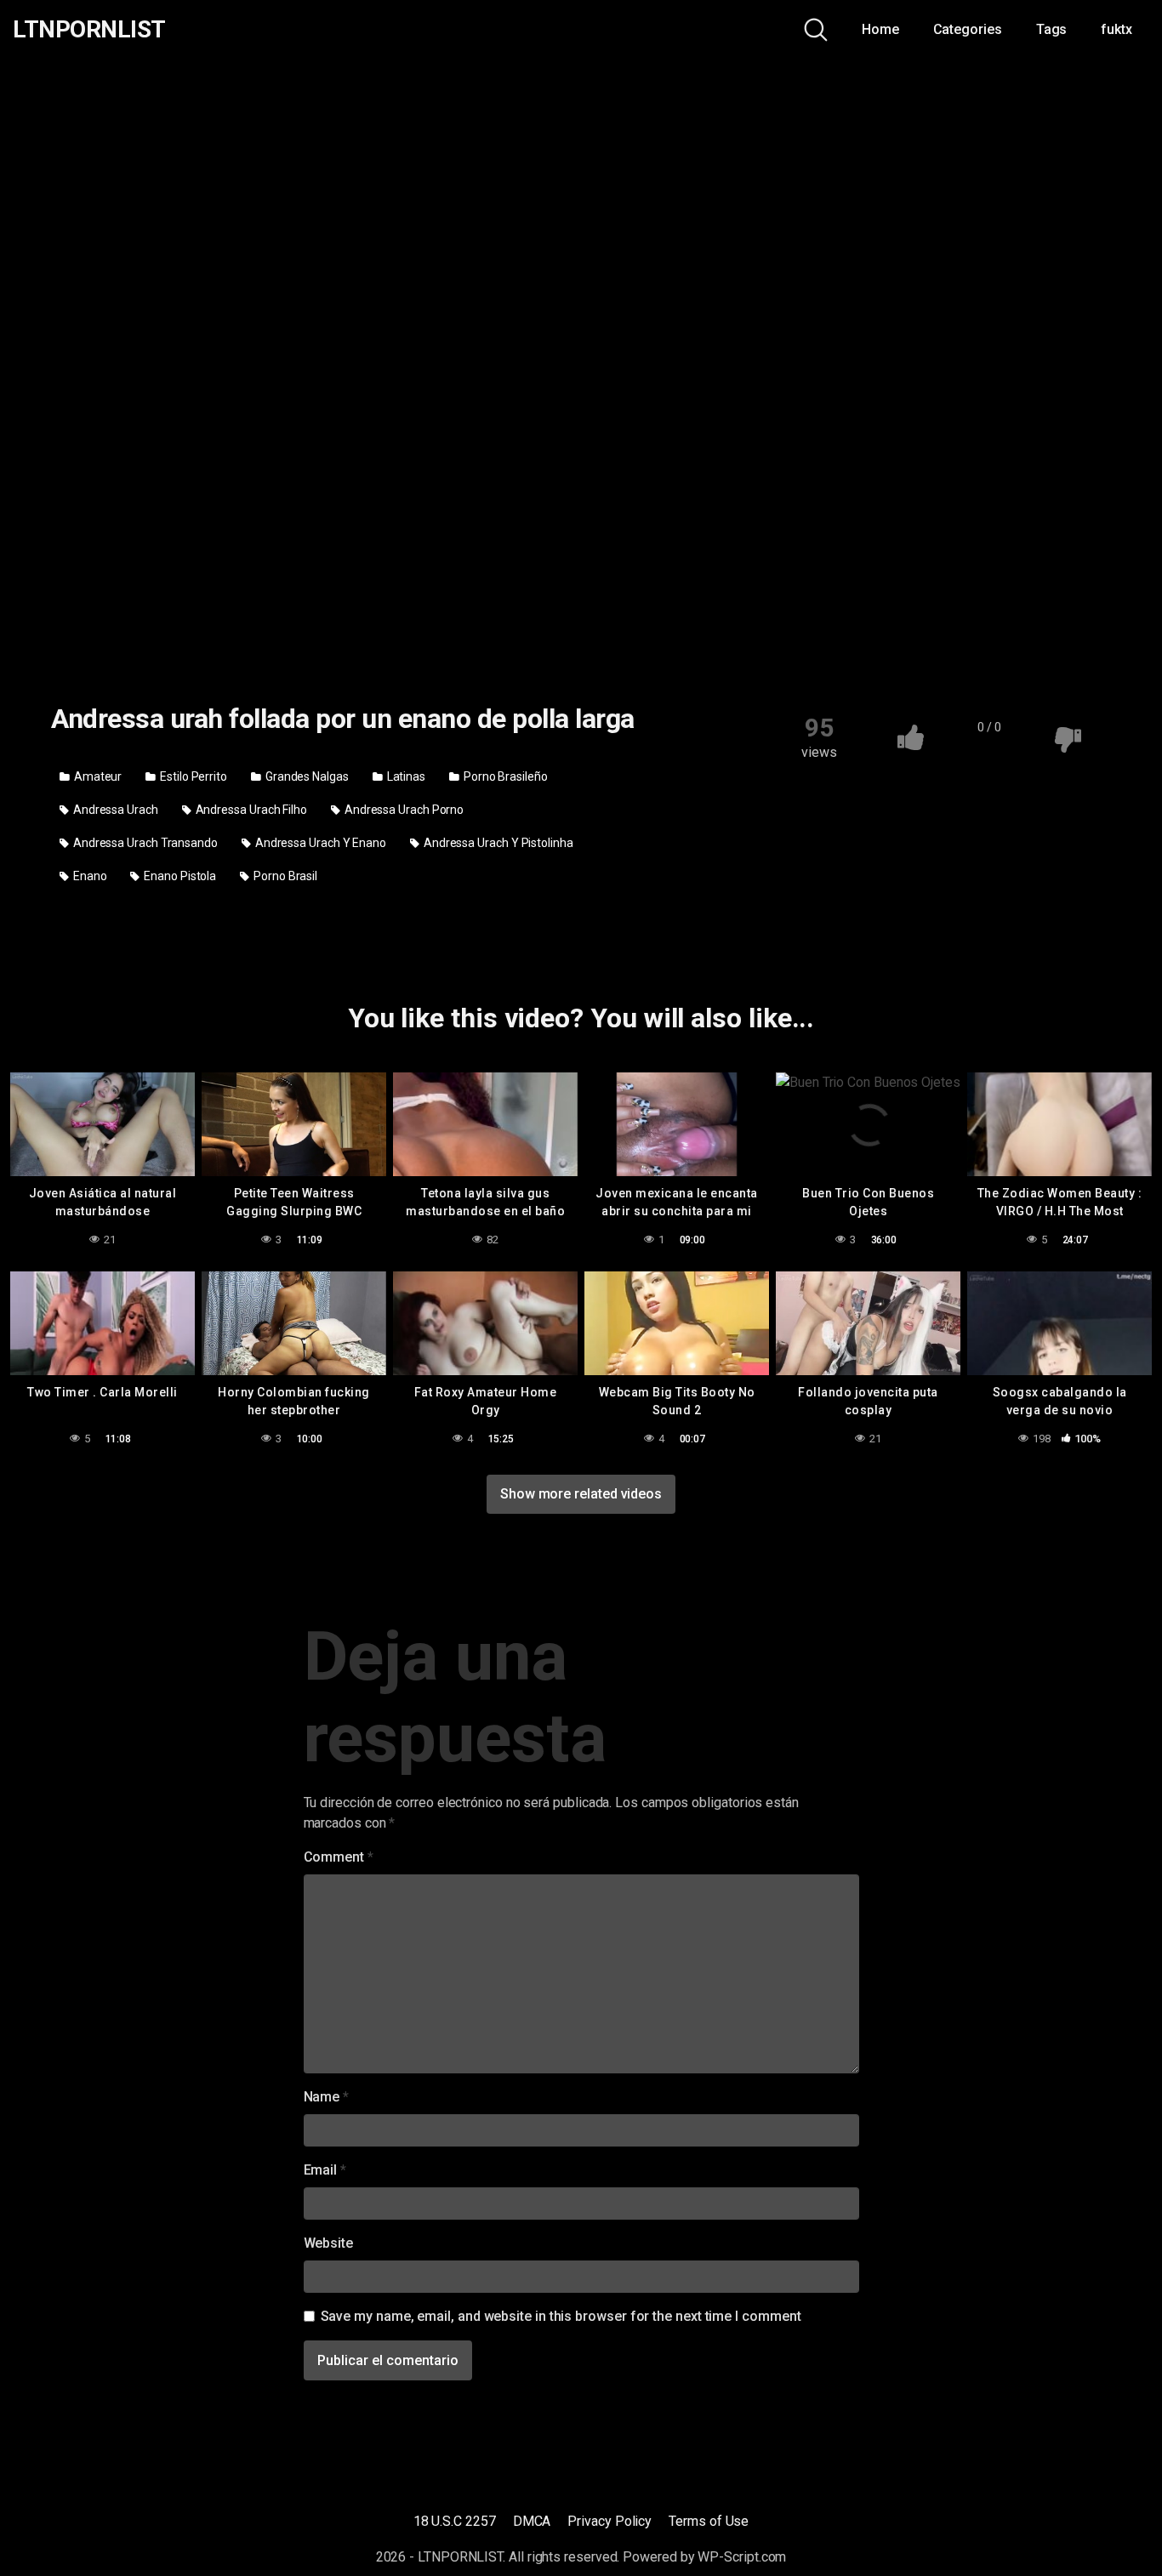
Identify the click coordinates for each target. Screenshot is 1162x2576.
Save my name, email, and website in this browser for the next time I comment (561, 2316)
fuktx (1116, 29)
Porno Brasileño (504, 776)
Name (327, 2097)
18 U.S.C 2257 (455, 2521)
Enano (89, 876)
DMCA (532, 2521)
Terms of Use (709, 2521)
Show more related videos (581, 1494)
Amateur (97, 776)
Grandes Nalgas (306, 776)
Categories (968, 29)
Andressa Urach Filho (250, 810)
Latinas (405, 776)
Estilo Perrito (192, 776)
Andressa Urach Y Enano (319, 843)
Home (880, 29)
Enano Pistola (179, 876)
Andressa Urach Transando (144, 843)
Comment (339, 1857)
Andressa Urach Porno (403, 810)
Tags (1052, 29)
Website (328, 2243)
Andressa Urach (114, 810)
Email (325, 2170)
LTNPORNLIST (89, 30)
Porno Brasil (284, 876)
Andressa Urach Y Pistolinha (497, 843)
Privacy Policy (609, 2521)
